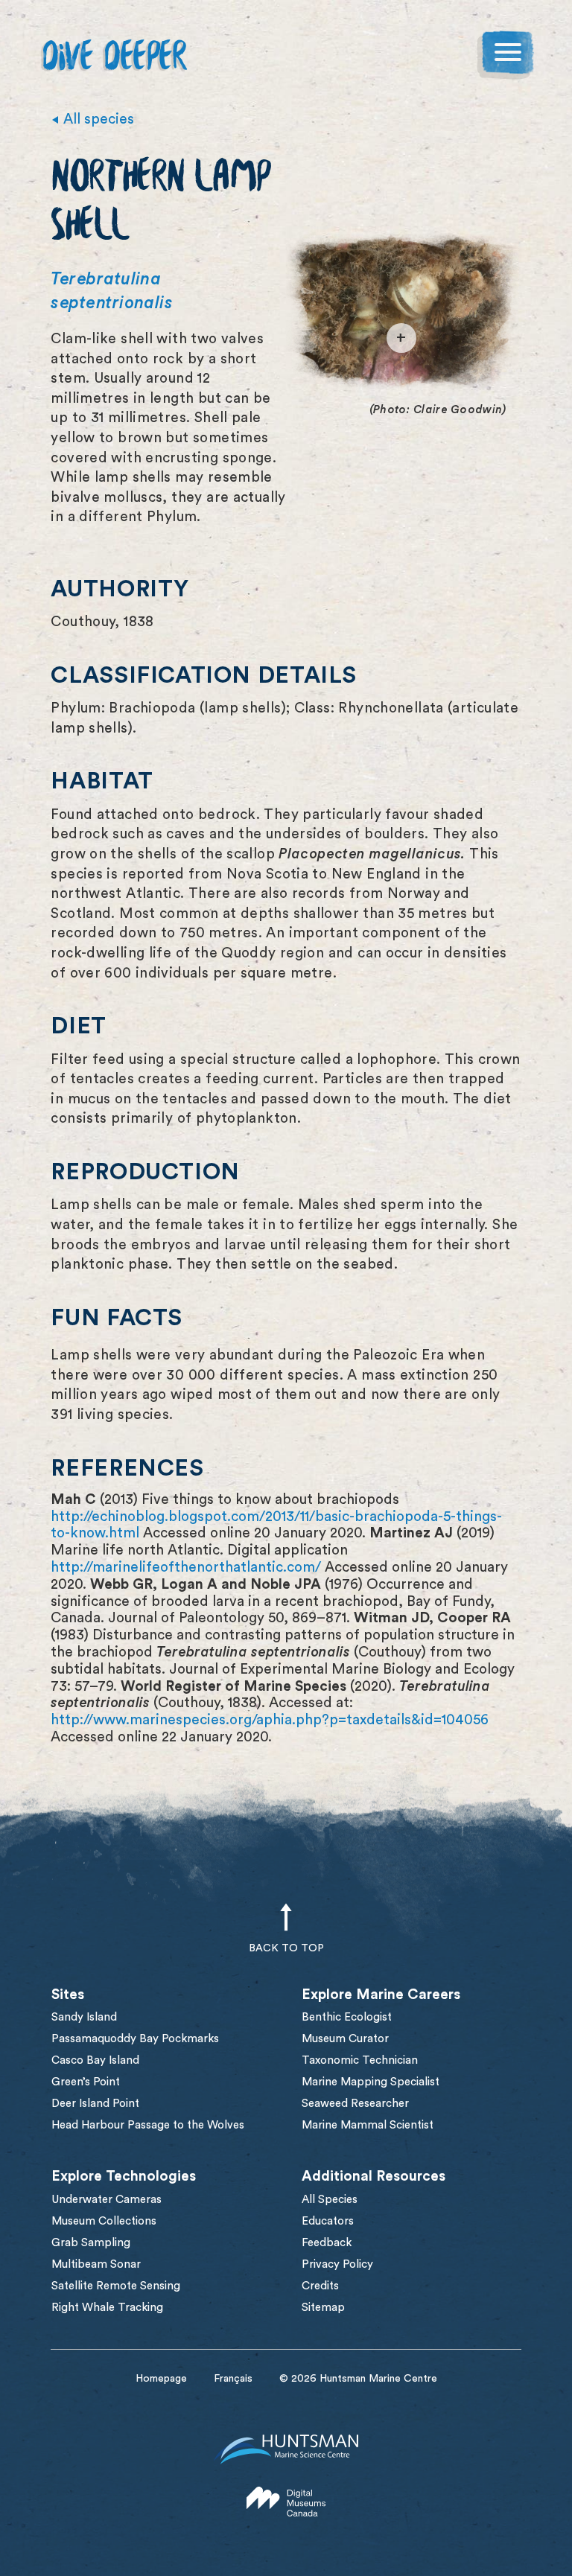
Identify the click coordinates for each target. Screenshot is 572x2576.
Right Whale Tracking (107, 2308)
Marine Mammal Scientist (368, 2125)
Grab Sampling (91, 2243)
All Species (330, 2200)
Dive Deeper (114, 59)
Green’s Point (86, 2082)
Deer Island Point (95, 2104)
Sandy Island (84, 2017)
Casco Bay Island (95, 2060)
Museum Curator (345, 2039)
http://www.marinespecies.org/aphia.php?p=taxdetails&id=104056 (270, 1720)
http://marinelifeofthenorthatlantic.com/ (186, 1568)
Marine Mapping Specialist (371, 2082)
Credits (320, 2286)
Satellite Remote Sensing (116, 2286)
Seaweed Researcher (355, 2104)
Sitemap (323, 2308)
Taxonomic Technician (360, 2060)
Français (233, 2379)
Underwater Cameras (107, 2200)
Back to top (286, 1948)
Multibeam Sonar (96, 2264)
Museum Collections (104, 2221)
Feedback (327, 2243)
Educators (328, 2221)
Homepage (161, 2379)
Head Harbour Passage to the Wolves (148, 2125)
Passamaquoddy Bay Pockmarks (135, 2039)
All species (99, 119)
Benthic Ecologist (347, 2017)
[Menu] (508, 55)
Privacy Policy (337, 2264)
